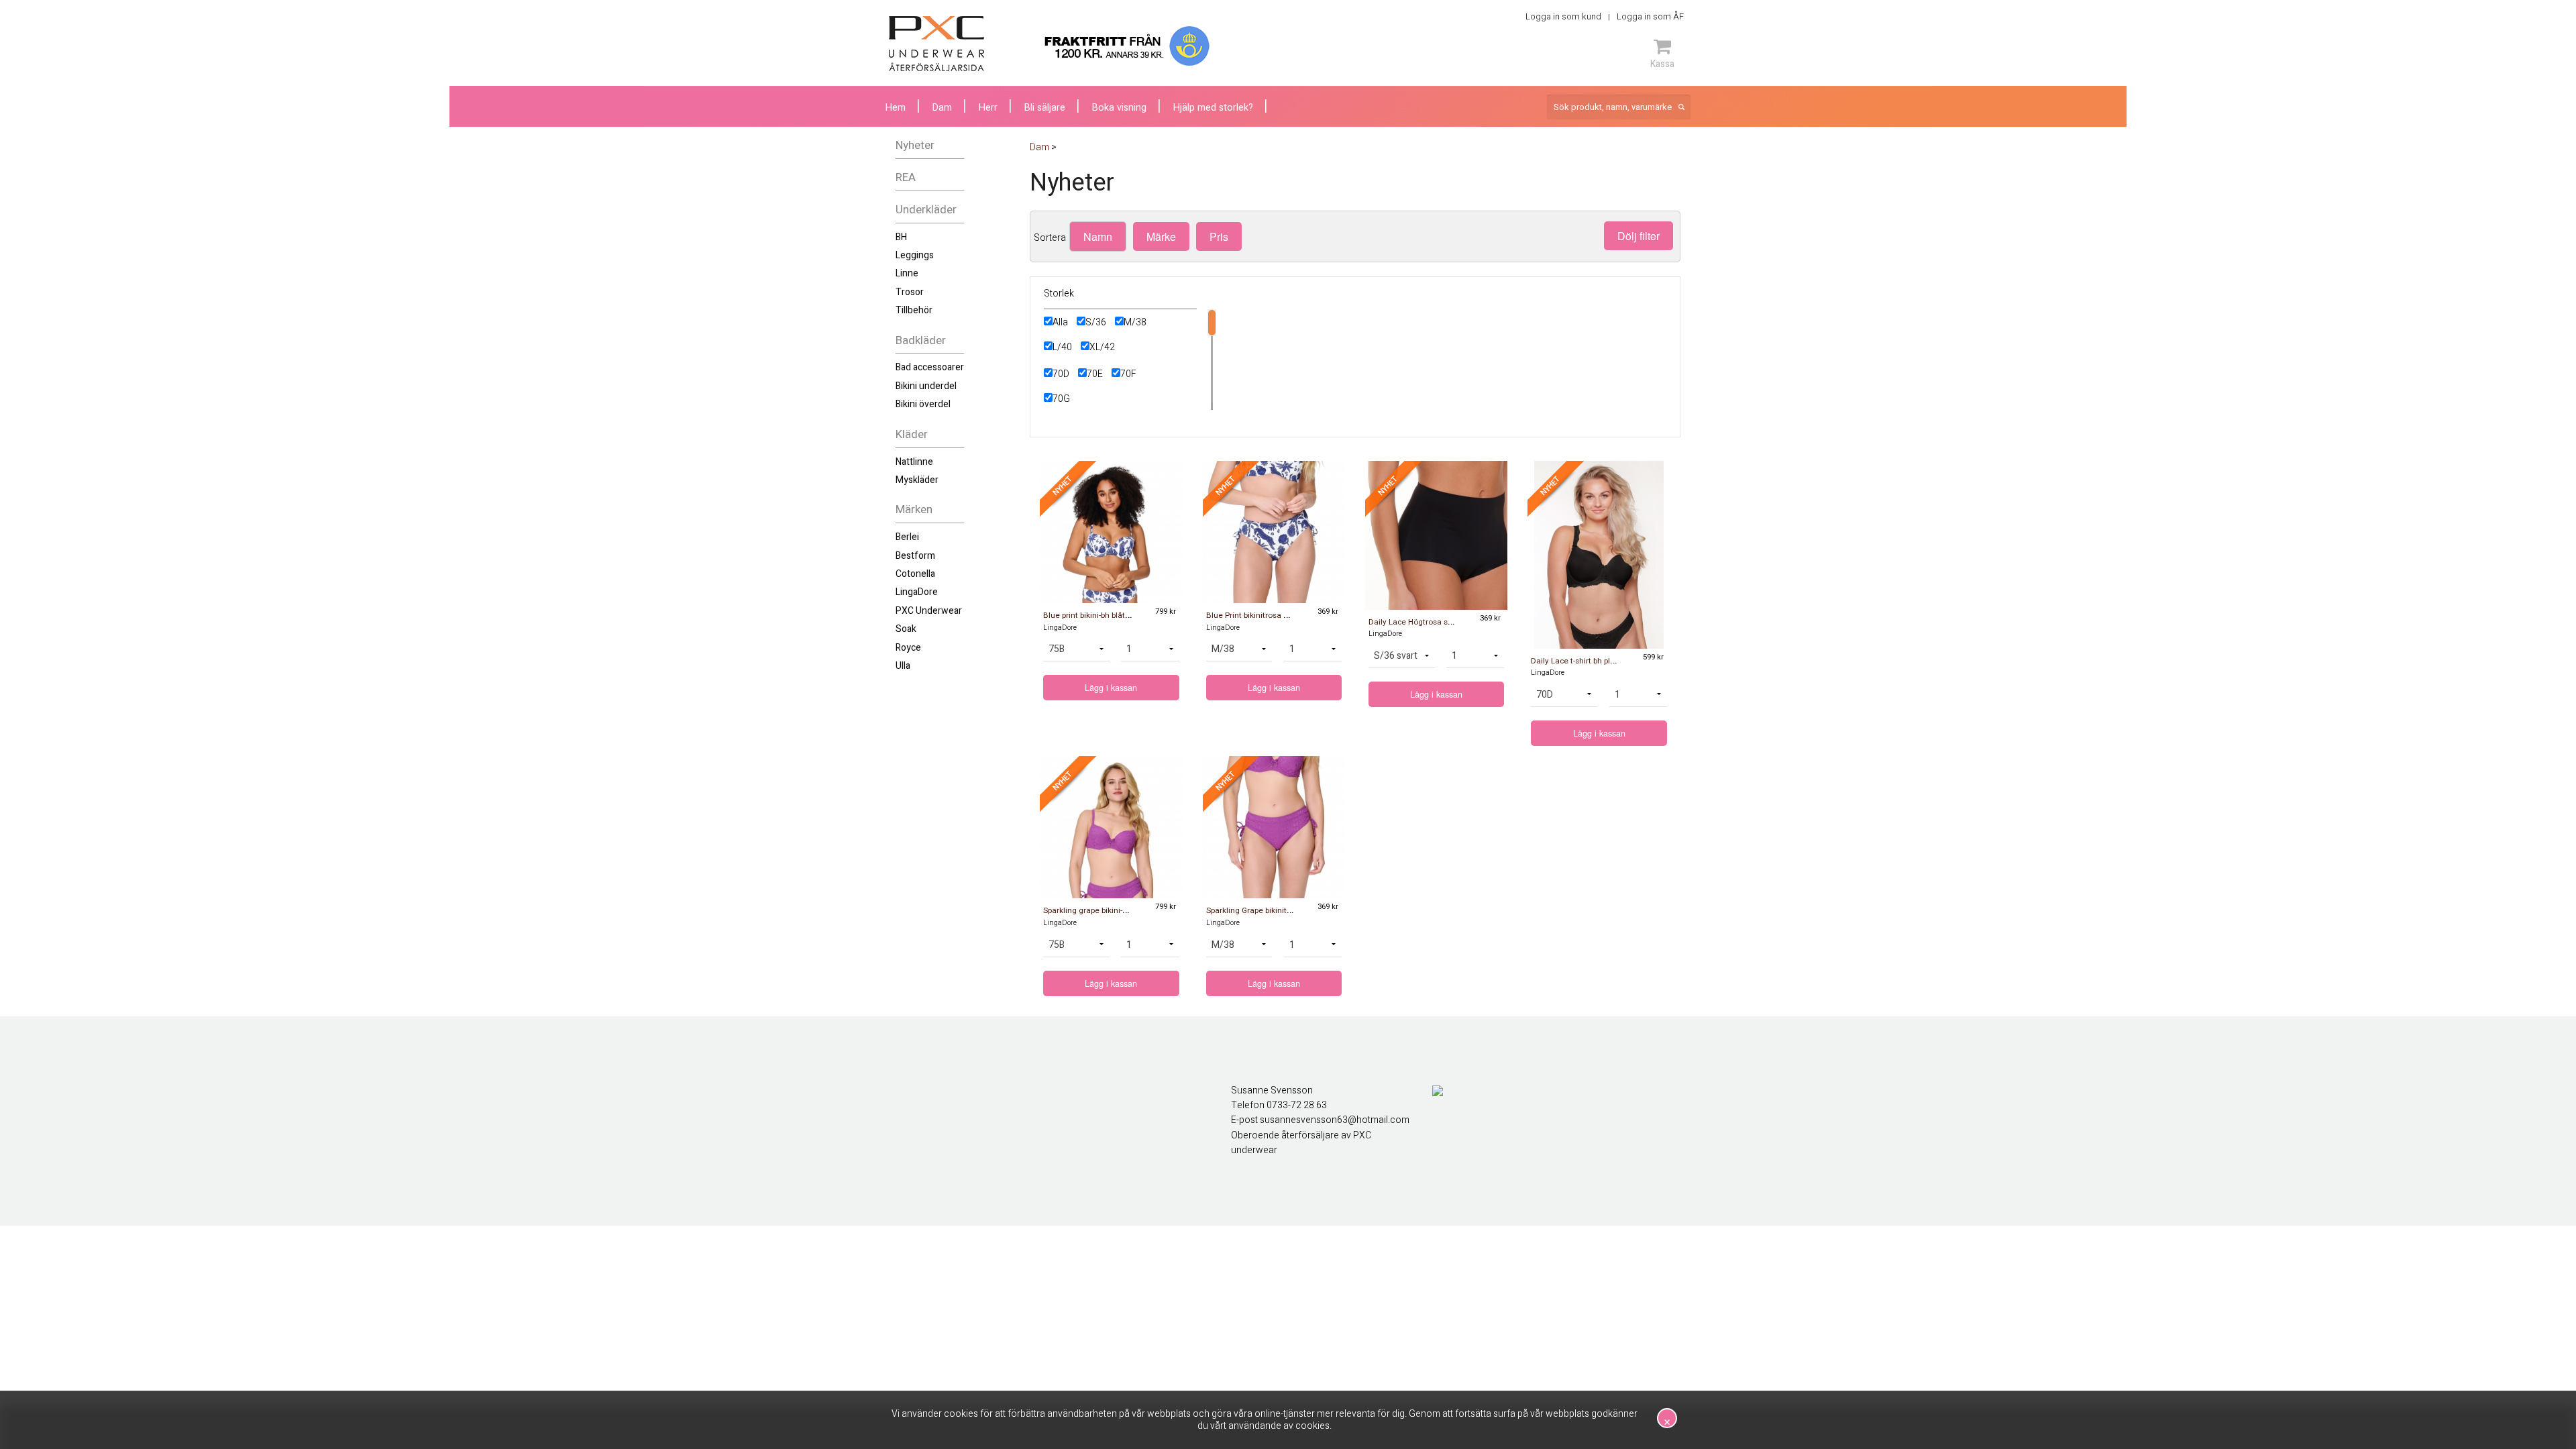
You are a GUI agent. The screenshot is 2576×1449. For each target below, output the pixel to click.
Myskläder (917, 480)
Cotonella (915, 574)
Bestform (915, 556)
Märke (1161, 236)
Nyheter (915, 145)
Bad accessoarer (930, 367)
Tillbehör (914, 310)
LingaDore (917, 592)
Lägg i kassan (1111, 688)
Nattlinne (914, 462)
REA (906, 177)
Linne (907, 273)
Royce (908, 648)
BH (901, 237)
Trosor (910, 292)
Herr (988, 108)
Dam (942, 108)
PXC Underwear (929, 611)
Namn (1098, 236)
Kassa (1662, 64)
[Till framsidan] (936, 44)
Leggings (915, 255)
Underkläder (926, 210)
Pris (1219, 236)
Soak (906, 629)
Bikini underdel (926, 386)
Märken (914, 509)
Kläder (912, 434)
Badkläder (921, 340)
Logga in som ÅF (1650, 16)
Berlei (907, 537)
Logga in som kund (1563, 16)
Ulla (903, 666)
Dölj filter (1639, 236)
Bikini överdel (923, 404)
